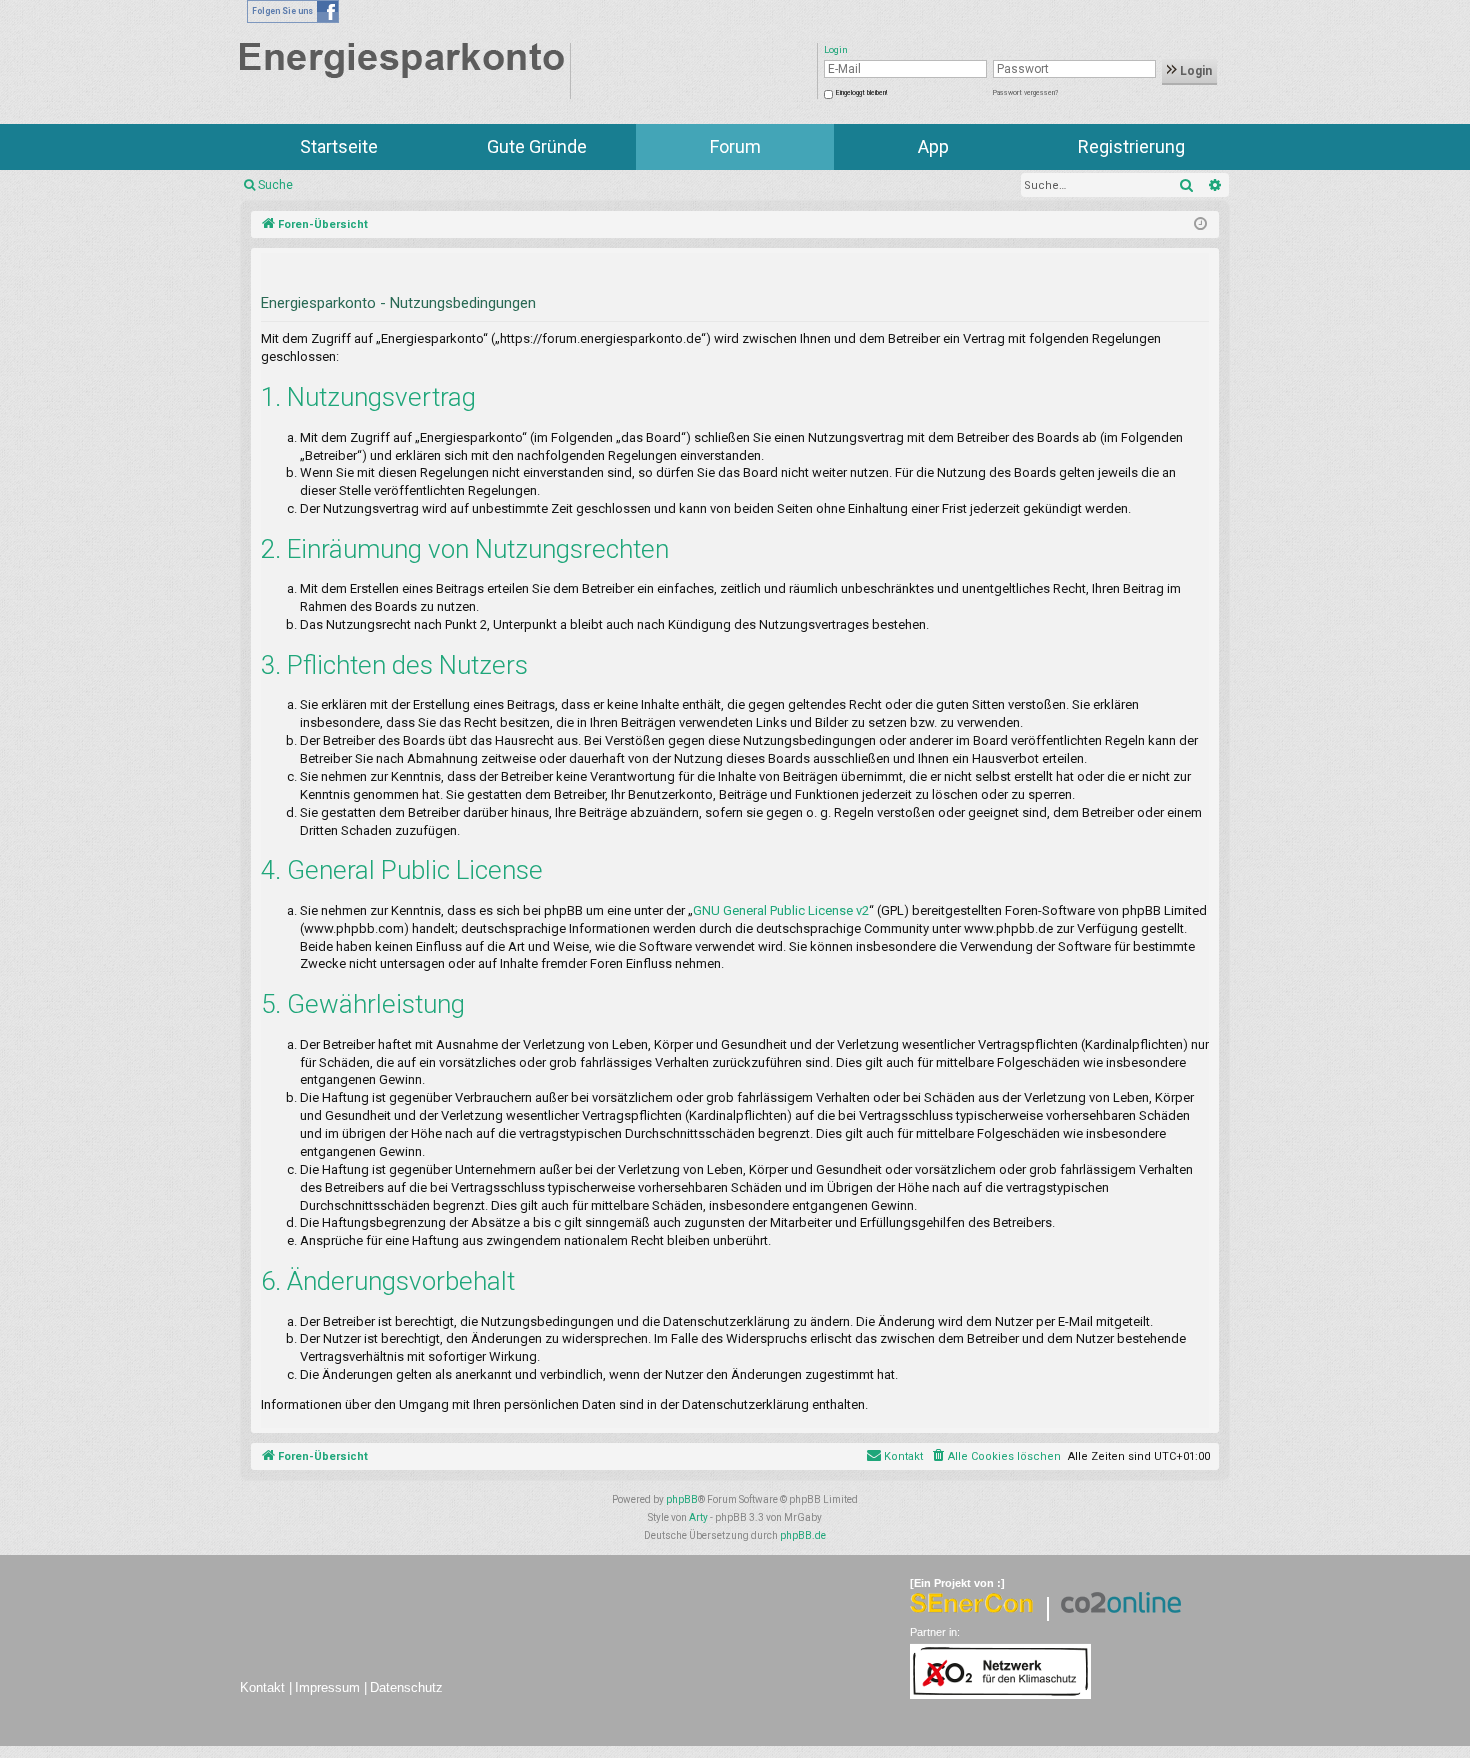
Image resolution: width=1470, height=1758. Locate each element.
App (933, 146)
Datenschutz (406, 1687)
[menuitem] (995, 1457)
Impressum (327, 1687)
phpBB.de (803, 1535)
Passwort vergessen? (1025, 93)
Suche (275, 185)
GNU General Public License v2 (781, 910)
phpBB (682, 1499)
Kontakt (262, 1687)
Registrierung (1131, 146)
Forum (735, 146)
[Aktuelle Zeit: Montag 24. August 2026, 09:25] (1200, 225)
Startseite (339, 146)
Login (1194, 71)
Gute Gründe (537, 146)
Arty (698, 1517)
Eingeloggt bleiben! (861, 93)
